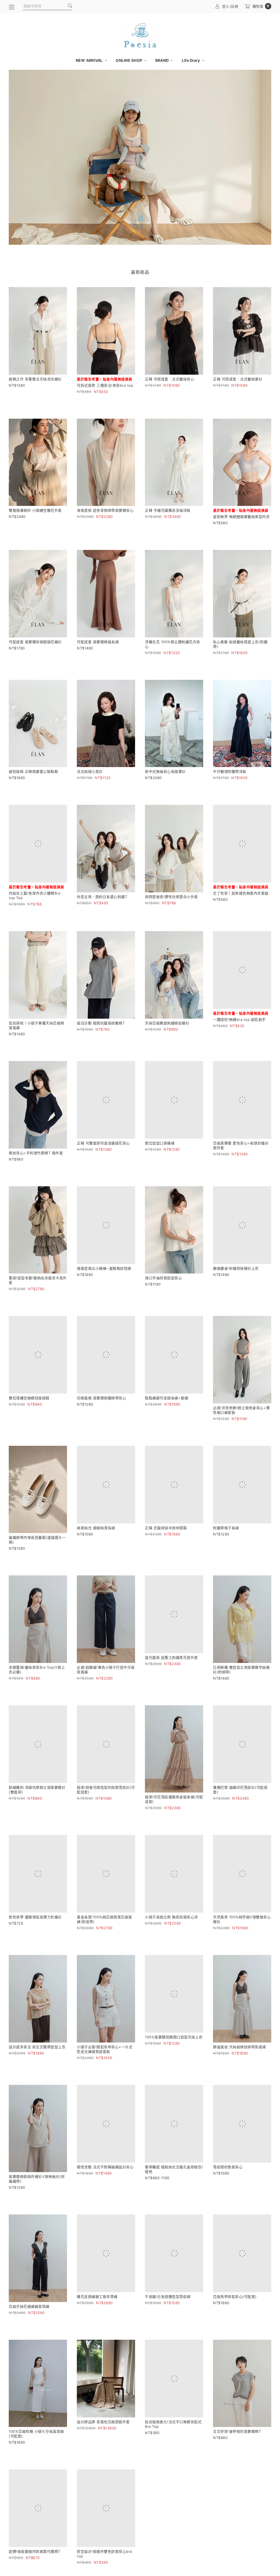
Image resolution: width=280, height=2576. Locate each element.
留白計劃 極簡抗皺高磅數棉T (101, 1033)
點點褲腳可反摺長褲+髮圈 (167, 1424)
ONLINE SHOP (129, 60)
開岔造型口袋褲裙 (160, 1164)
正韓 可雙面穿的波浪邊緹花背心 (103, 1164)
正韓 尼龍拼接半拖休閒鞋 (166, 1553)
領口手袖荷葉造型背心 (163, 1294)
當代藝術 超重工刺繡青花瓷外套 (171, 1683)
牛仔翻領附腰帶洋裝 (230, 771)
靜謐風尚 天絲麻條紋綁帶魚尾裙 (240, 2072)
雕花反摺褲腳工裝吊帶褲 (97, 2332)
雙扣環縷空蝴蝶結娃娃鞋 (29, 1424)
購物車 (261, 6)
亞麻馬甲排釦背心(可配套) (235, 2332)
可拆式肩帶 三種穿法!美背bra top (105, 385)
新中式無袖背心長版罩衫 (165, 771)
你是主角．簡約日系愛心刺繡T (102, 897)
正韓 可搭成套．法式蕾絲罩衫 (238, 379)
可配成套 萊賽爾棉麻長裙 (98, 642)
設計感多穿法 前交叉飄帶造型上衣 (37, 2072)
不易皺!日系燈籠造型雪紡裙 (168, 2332)
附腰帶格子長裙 (226, 1553)
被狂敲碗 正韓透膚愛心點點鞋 (33, 771)
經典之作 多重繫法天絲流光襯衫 (35, 379)
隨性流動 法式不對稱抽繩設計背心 (105, 2202)
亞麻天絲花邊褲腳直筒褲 (29, 2332)
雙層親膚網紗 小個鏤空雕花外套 (35, 510)
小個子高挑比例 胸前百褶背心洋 (171, 1943)
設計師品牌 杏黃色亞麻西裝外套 (103, 2447)
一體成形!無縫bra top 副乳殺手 (239, 1039)
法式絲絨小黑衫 (90, 771)
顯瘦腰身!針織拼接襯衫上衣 (236, 1294)
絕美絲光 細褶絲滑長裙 (96, 1553)
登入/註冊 (230, 6)
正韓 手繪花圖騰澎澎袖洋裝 (168, 510)
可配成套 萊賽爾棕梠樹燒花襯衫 (35, 642)
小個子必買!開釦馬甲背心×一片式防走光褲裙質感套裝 (105, 2075)
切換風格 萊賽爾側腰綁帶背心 (101, 1424)
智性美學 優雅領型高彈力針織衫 (35, 1943)
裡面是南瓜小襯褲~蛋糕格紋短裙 (104, 1294)
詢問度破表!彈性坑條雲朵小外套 (171, 897)
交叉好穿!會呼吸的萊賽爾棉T (237, 2457)
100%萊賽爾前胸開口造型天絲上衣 (174, 2072)
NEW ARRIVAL (90, 60)
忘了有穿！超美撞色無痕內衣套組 (241, 903)
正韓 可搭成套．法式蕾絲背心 (170, 379)
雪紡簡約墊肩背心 (228, 2202)
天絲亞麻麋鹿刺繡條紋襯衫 (167, 1033)
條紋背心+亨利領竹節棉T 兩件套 (36, 1164)
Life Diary (191, 60)
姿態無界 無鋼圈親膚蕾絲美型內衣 (241, 517)
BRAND (163, 60)
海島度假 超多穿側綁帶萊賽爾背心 (105, 510)
